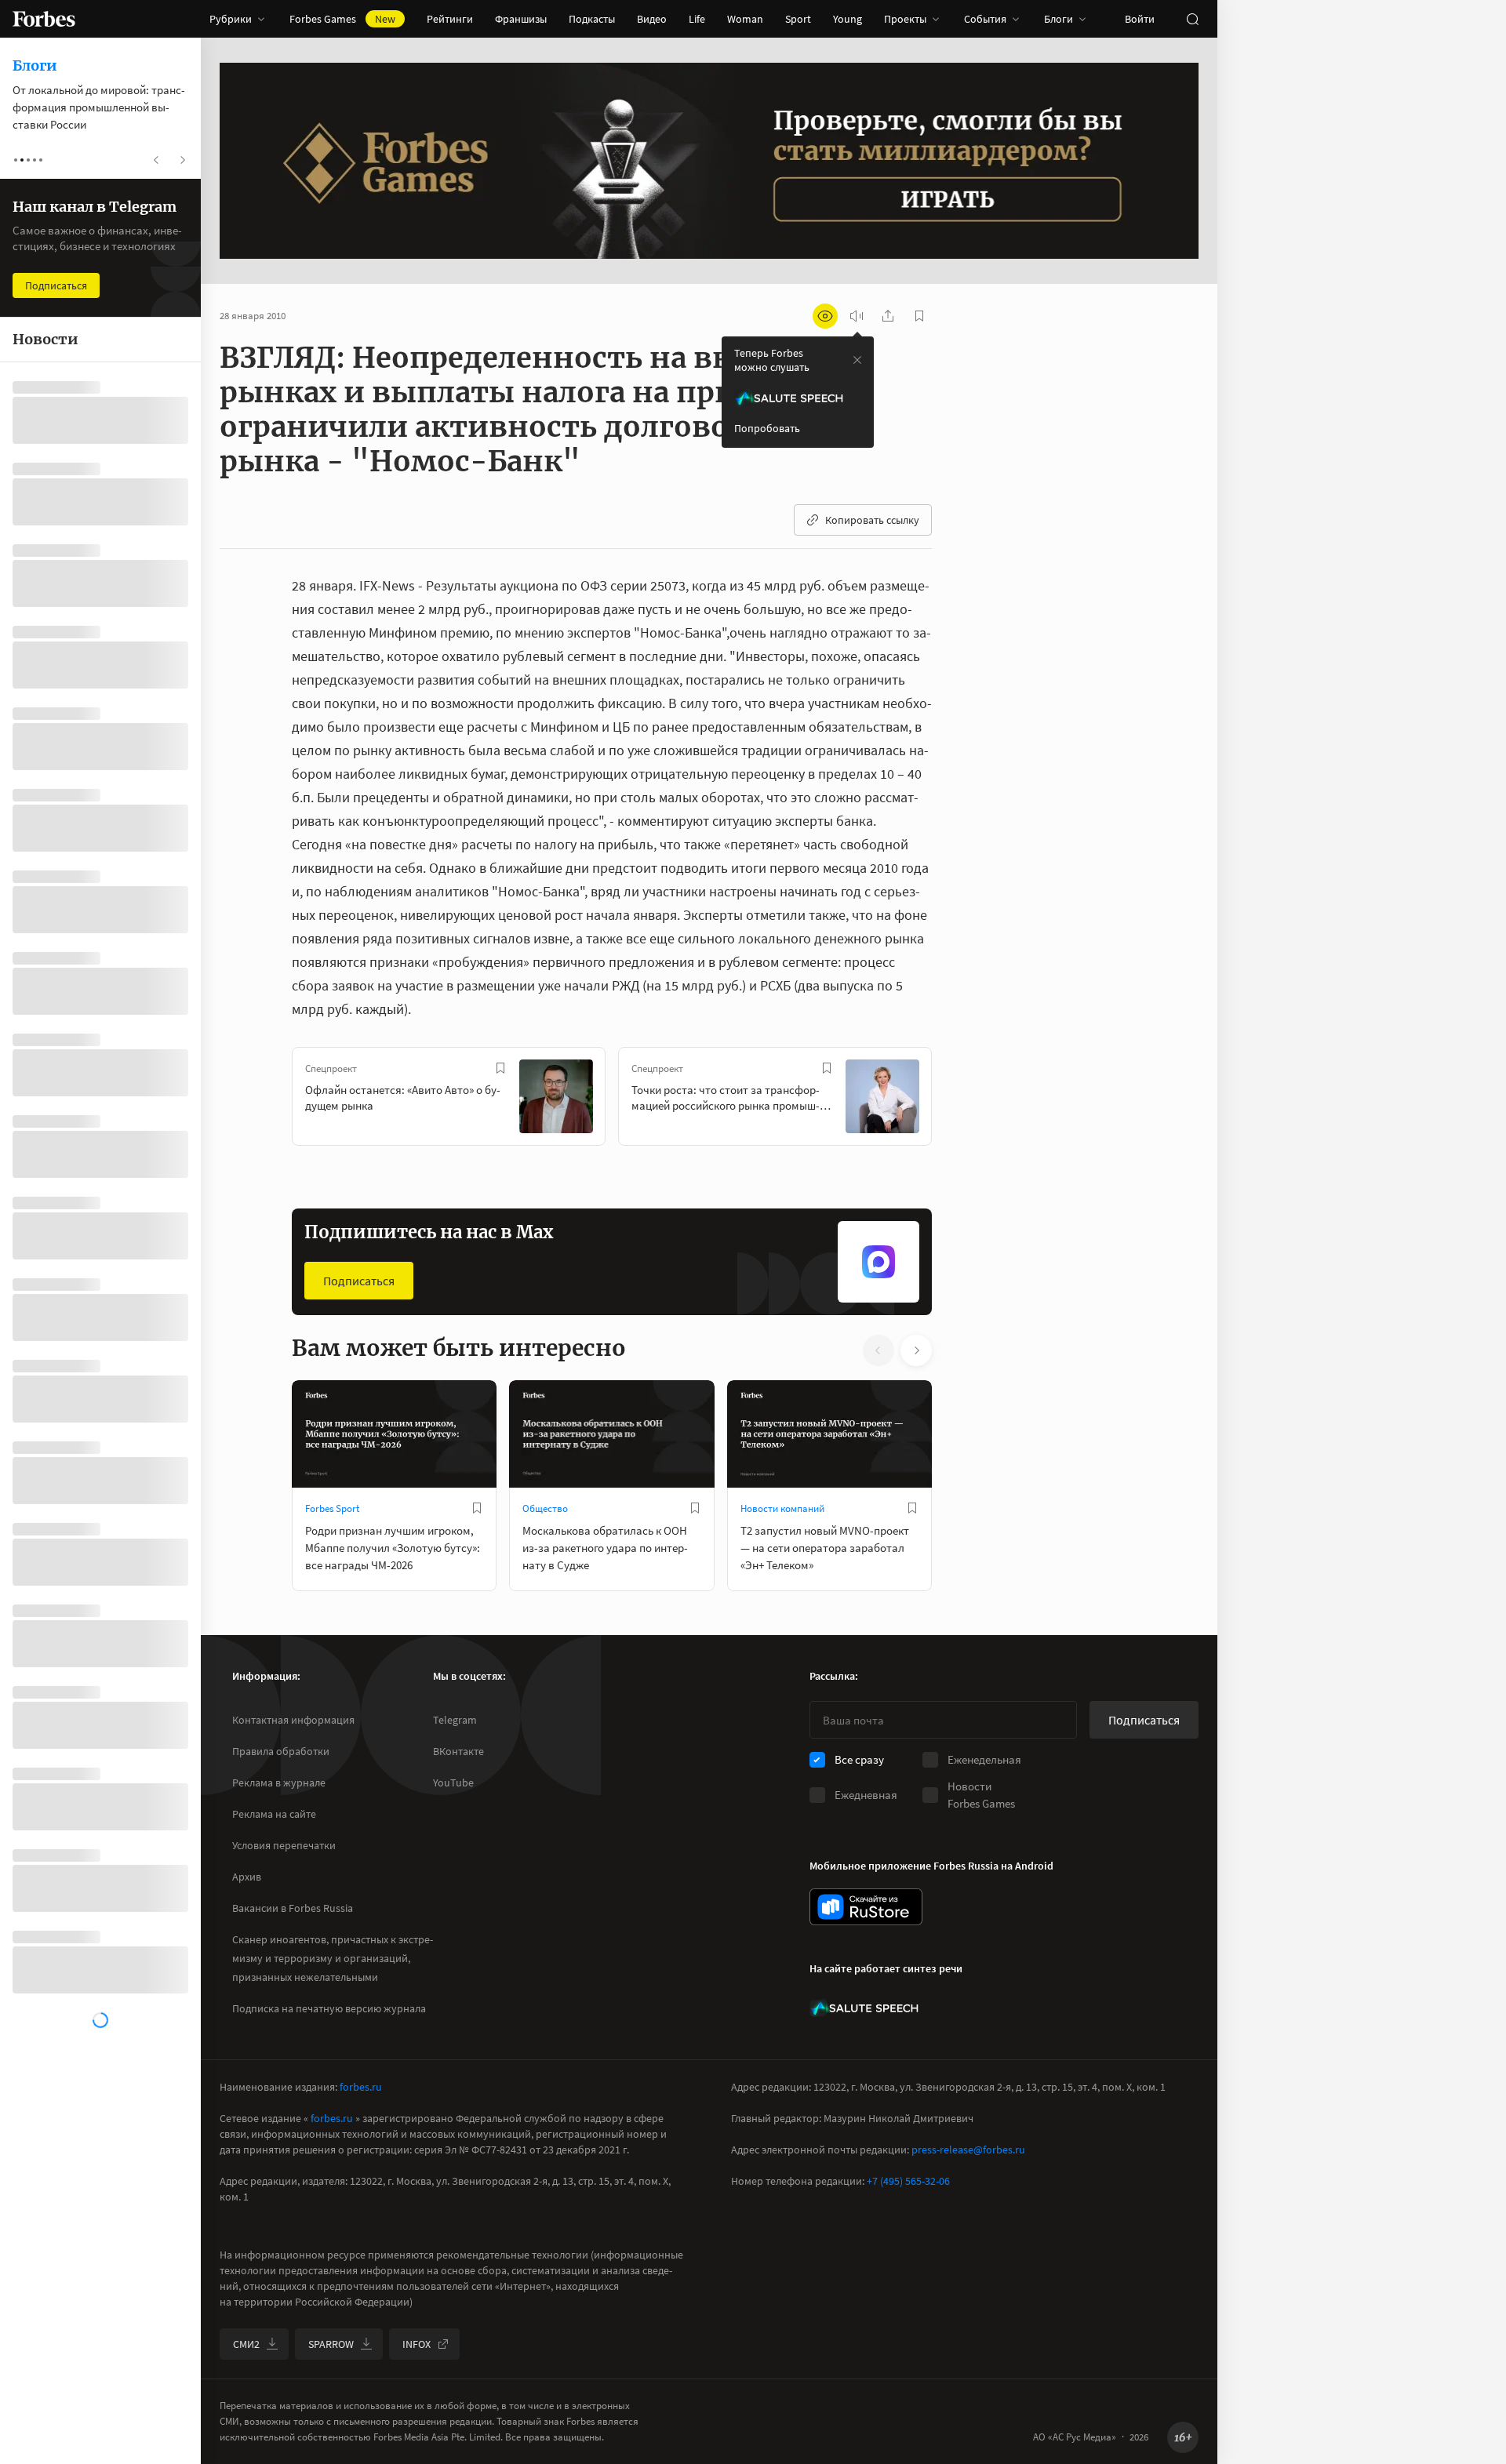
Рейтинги (450, 19)
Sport (798, 19)
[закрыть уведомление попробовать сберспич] (857, 360)
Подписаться (359, 1281)
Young (848, 19)
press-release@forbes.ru (968, 2150)
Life (697, 19)
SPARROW (331, 2344)
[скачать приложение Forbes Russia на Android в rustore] (866, 1907)
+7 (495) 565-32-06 (908, 2181)
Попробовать (767, 428)
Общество (545, 1508)
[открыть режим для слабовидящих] (825, 316)
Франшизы (521, 19)
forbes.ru (361, 2087)
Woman (745, 19)
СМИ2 (246, 2344)
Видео (652, 19)
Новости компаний (782, 1508)
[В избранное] (500, 1068)
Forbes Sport (332, 1508)
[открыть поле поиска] (1192, 19)
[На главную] (44, 19)
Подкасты (592, 19)
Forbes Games (342, 19)
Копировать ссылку (872, 520)
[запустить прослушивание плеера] (857, 316)
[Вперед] (957, 1099)
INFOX (417, 2344)
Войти (1140, 19)
